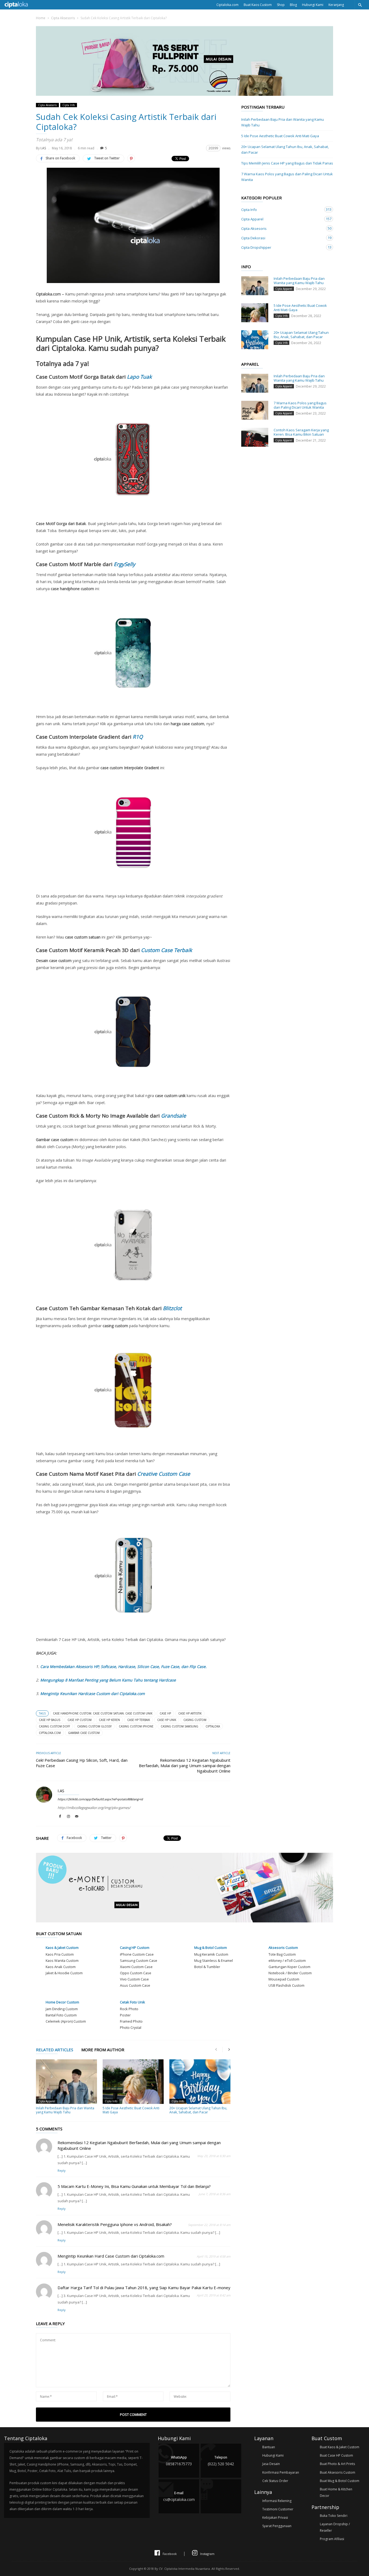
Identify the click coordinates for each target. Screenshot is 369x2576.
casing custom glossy (94, 1726)
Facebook (170, 2554)
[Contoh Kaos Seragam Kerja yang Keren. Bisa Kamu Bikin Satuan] (255, 437)
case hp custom (80, 1720)
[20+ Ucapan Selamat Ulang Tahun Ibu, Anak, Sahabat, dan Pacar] (200, 2082)
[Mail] (77, 1817)
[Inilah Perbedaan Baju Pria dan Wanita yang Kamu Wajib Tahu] (66, 2082)
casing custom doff (54, 1726)
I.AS (43, 148)
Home (41, 18)
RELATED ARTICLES (55, 2050)
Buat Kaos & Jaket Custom (340, 2447)
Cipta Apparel (47, 2101)
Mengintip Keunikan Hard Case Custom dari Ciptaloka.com (111, 2256)
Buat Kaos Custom (258, 5)
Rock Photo (129, 2009)
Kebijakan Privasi (275, 2518)
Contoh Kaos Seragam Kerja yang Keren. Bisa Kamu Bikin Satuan (301, 432)
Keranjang (336, 5)
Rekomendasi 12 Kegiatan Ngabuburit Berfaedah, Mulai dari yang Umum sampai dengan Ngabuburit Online (185, 1765)
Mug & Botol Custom (211, 1948)
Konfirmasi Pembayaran (281, 2472)
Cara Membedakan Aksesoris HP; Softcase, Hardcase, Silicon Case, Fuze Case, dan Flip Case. (123, 1667)
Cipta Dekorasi (282, 238)
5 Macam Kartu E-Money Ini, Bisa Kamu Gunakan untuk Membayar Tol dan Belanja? (134, 2186)
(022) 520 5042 (221, 2461)
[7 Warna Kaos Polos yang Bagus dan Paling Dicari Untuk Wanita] (255, 410)
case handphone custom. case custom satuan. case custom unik (103, 1713)
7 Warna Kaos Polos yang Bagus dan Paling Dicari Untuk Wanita (287, 177)
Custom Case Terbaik (167, 950)
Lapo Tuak (139, 377)
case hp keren (109, 1720)
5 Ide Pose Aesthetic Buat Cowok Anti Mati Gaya (131, 2110)
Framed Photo (131, 2021)
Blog (293, 5)
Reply (62, 2170)
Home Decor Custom (62, 2002)
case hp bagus (50, 1720)
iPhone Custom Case (137, 1954)
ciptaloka (213, 1726)
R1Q (138, 737)
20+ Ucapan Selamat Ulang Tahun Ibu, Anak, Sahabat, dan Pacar (198, 2110)
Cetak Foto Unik (132, 2002)
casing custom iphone (136, 1726)
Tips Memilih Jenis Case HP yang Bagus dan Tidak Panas (287, 163)
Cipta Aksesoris (63, 18)
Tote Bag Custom (282, 1954)
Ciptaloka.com (227, 5)
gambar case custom (84, 1733)
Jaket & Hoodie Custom (64, 1973)
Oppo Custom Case (136, 1973)
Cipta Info (69, 105)
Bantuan (269, 2447)
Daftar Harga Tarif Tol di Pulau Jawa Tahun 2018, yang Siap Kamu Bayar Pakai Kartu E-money (144, 2288)
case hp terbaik (139, 1720)
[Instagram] (68, 1817)
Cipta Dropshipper (282, 247)
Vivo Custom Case (134, 1979)
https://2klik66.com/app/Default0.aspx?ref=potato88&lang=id (100, 1799)
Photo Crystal (131, 2027)
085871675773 (179, 2461)
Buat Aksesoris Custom (338, 2472)
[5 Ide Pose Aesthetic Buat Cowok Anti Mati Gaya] (133, 2082)
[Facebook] (60, 1817)
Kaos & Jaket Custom (62, 1948)
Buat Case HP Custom (336, 2455)
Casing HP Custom (135, 1948)
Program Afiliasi (332, 2539)
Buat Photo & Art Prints (337, 2464)
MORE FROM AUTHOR (103, 2050)
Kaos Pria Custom (60, 1954)
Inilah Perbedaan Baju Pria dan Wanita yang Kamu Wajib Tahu (65, 2110)
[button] (360, 5)
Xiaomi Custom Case (136, 1967)
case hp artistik (190, 1713)
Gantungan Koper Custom (289, 1967)
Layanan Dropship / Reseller (335, 2527)
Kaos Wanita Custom (62, 1960)
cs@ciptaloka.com (179, 2496)
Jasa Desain (271, 2464)
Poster (125, 2015)
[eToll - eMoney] (185, 1921)
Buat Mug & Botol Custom (340, 2481)
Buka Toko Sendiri (334, 2516)
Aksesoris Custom (283, 1948)
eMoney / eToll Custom (287, 1960)
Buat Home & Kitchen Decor (336, 2492)
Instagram (207, 2554)
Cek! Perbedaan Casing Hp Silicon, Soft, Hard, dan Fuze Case (82, 1763)
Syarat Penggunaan (277, 2526)
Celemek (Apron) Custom (66, 2021)
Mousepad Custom (284, 1979)
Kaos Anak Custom (61, 1967)
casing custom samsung (180, 1726)
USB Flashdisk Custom (286, 1985)
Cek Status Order (275, 2481)
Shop (281, 5)
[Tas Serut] (185, 94)
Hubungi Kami (313, 5)
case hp (165, 1713)
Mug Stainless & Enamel (214, 1960)
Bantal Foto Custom (61, 2015)
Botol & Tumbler (207, 1967)
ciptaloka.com (50, 1733)
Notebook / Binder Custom (290, 1973)
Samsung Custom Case (139, 1960)
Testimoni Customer (278, 2509)
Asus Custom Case (135, 1985)
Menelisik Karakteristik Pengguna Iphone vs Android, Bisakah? (115, 2224)
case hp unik (167, 1720)
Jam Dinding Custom (62, 2009)
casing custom (195, 1720)
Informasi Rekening (277, 2501)
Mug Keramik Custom (211, 1954)
